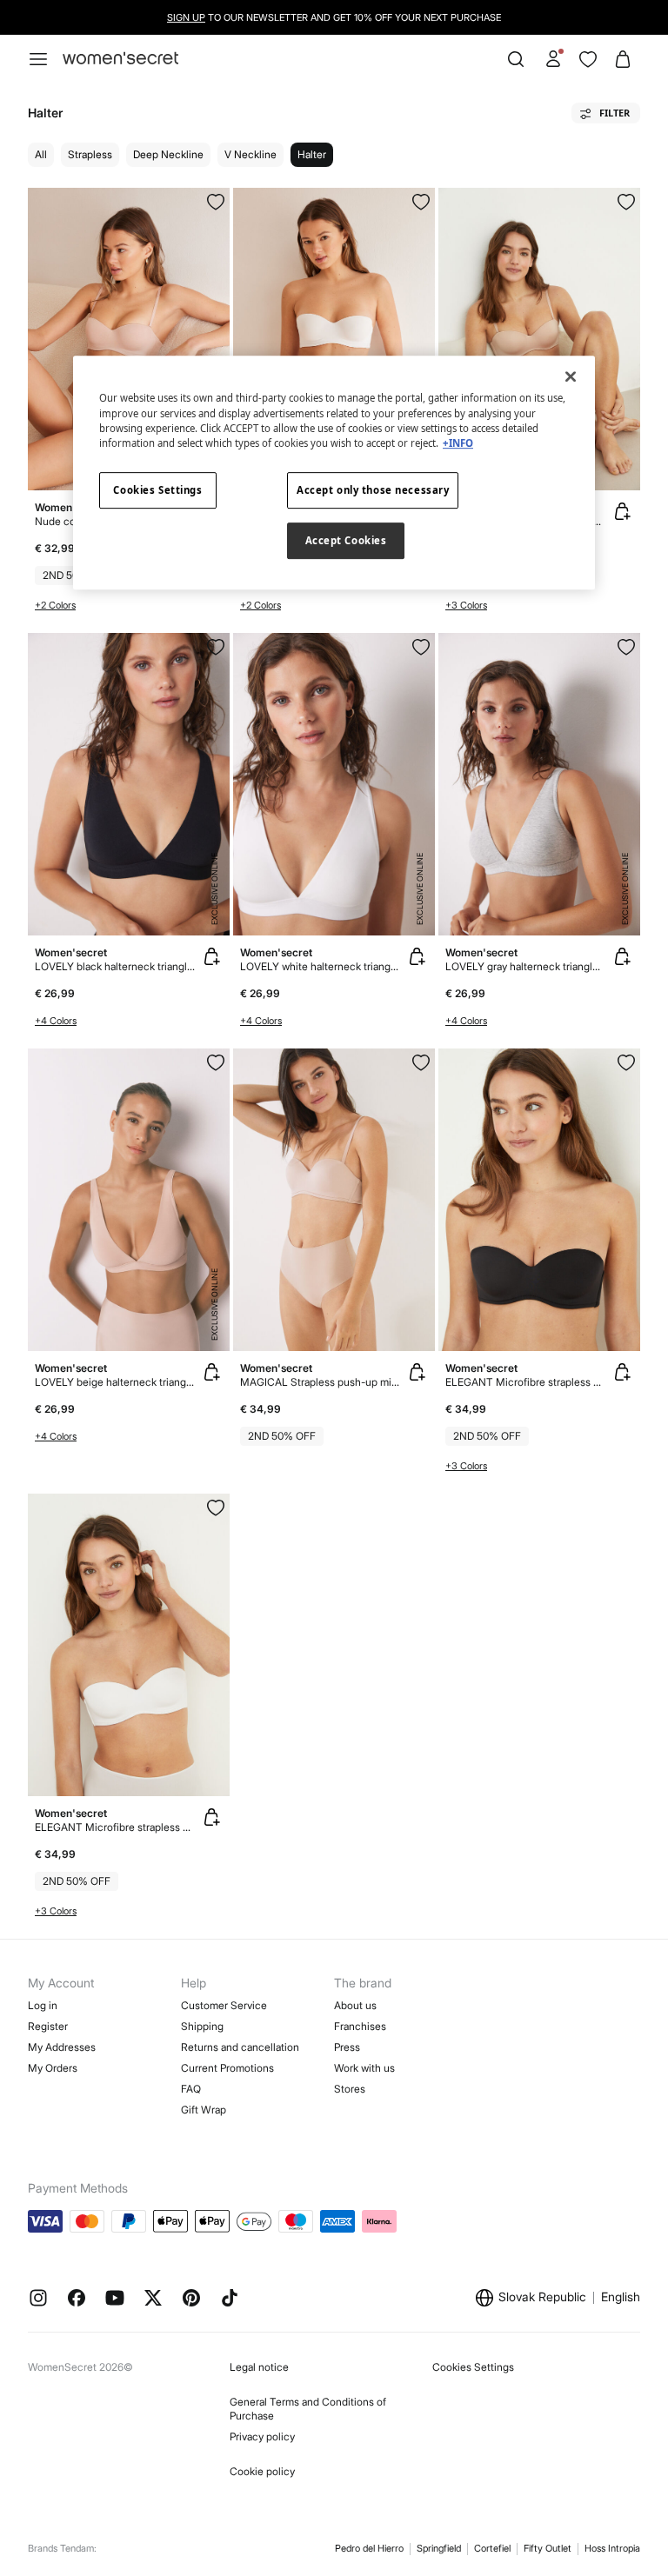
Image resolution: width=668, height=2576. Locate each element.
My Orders (53, 2068)
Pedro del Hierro (369, 2548)
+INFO (458, 443)
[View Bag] (623, 59)
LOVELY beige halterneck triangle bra (115, 1382)
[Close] (571, 377)
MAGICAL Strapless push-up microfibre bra (320, 1382)
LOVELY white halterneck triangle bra (320, 966)
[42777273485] (421, 1062)
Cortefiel (492, 2548)
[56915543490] (216, 1062)
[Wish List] (588, 59)
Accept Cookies (346, 540)
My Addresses (62, 2047)
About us (355, 2005)
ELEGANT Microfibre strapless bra (525, 1382)
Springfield (439, 2548)
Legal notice (259, 2367)
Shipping (202, 2026)
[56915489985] (421, 202)
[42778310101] (626, 1062)
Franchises (360, 2026)
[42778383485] (626, 202)
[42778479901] (216, 1508)
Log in (43, 2005)
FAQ (191, 2089)
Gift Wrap (204, 2110)
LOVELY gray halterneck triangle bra (525, 966)
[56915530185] (216, 647)
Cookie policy (262, 2471)
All (41, 154)
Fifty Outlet (548, 2548)
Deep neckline (168, 154)
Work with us (364, 2068)
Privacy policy (262, 2436)
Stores (350, 2089)
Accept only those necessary (373, 490)
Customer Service (224, 2005)
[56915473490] (216, 202)
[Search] (516, 59)
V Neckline (250, 154)
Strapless (90, 154)
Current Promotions (227, 2068)
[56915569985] (421, 647)
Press (347, 2047)
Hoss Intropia (612, 2548)
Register (48, 2026)
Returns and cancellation (240, 2047)
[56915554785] (626, 647)
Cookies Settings (473, 2367)
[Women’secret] (120, 59)
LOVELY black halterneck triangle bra (115, 966)
